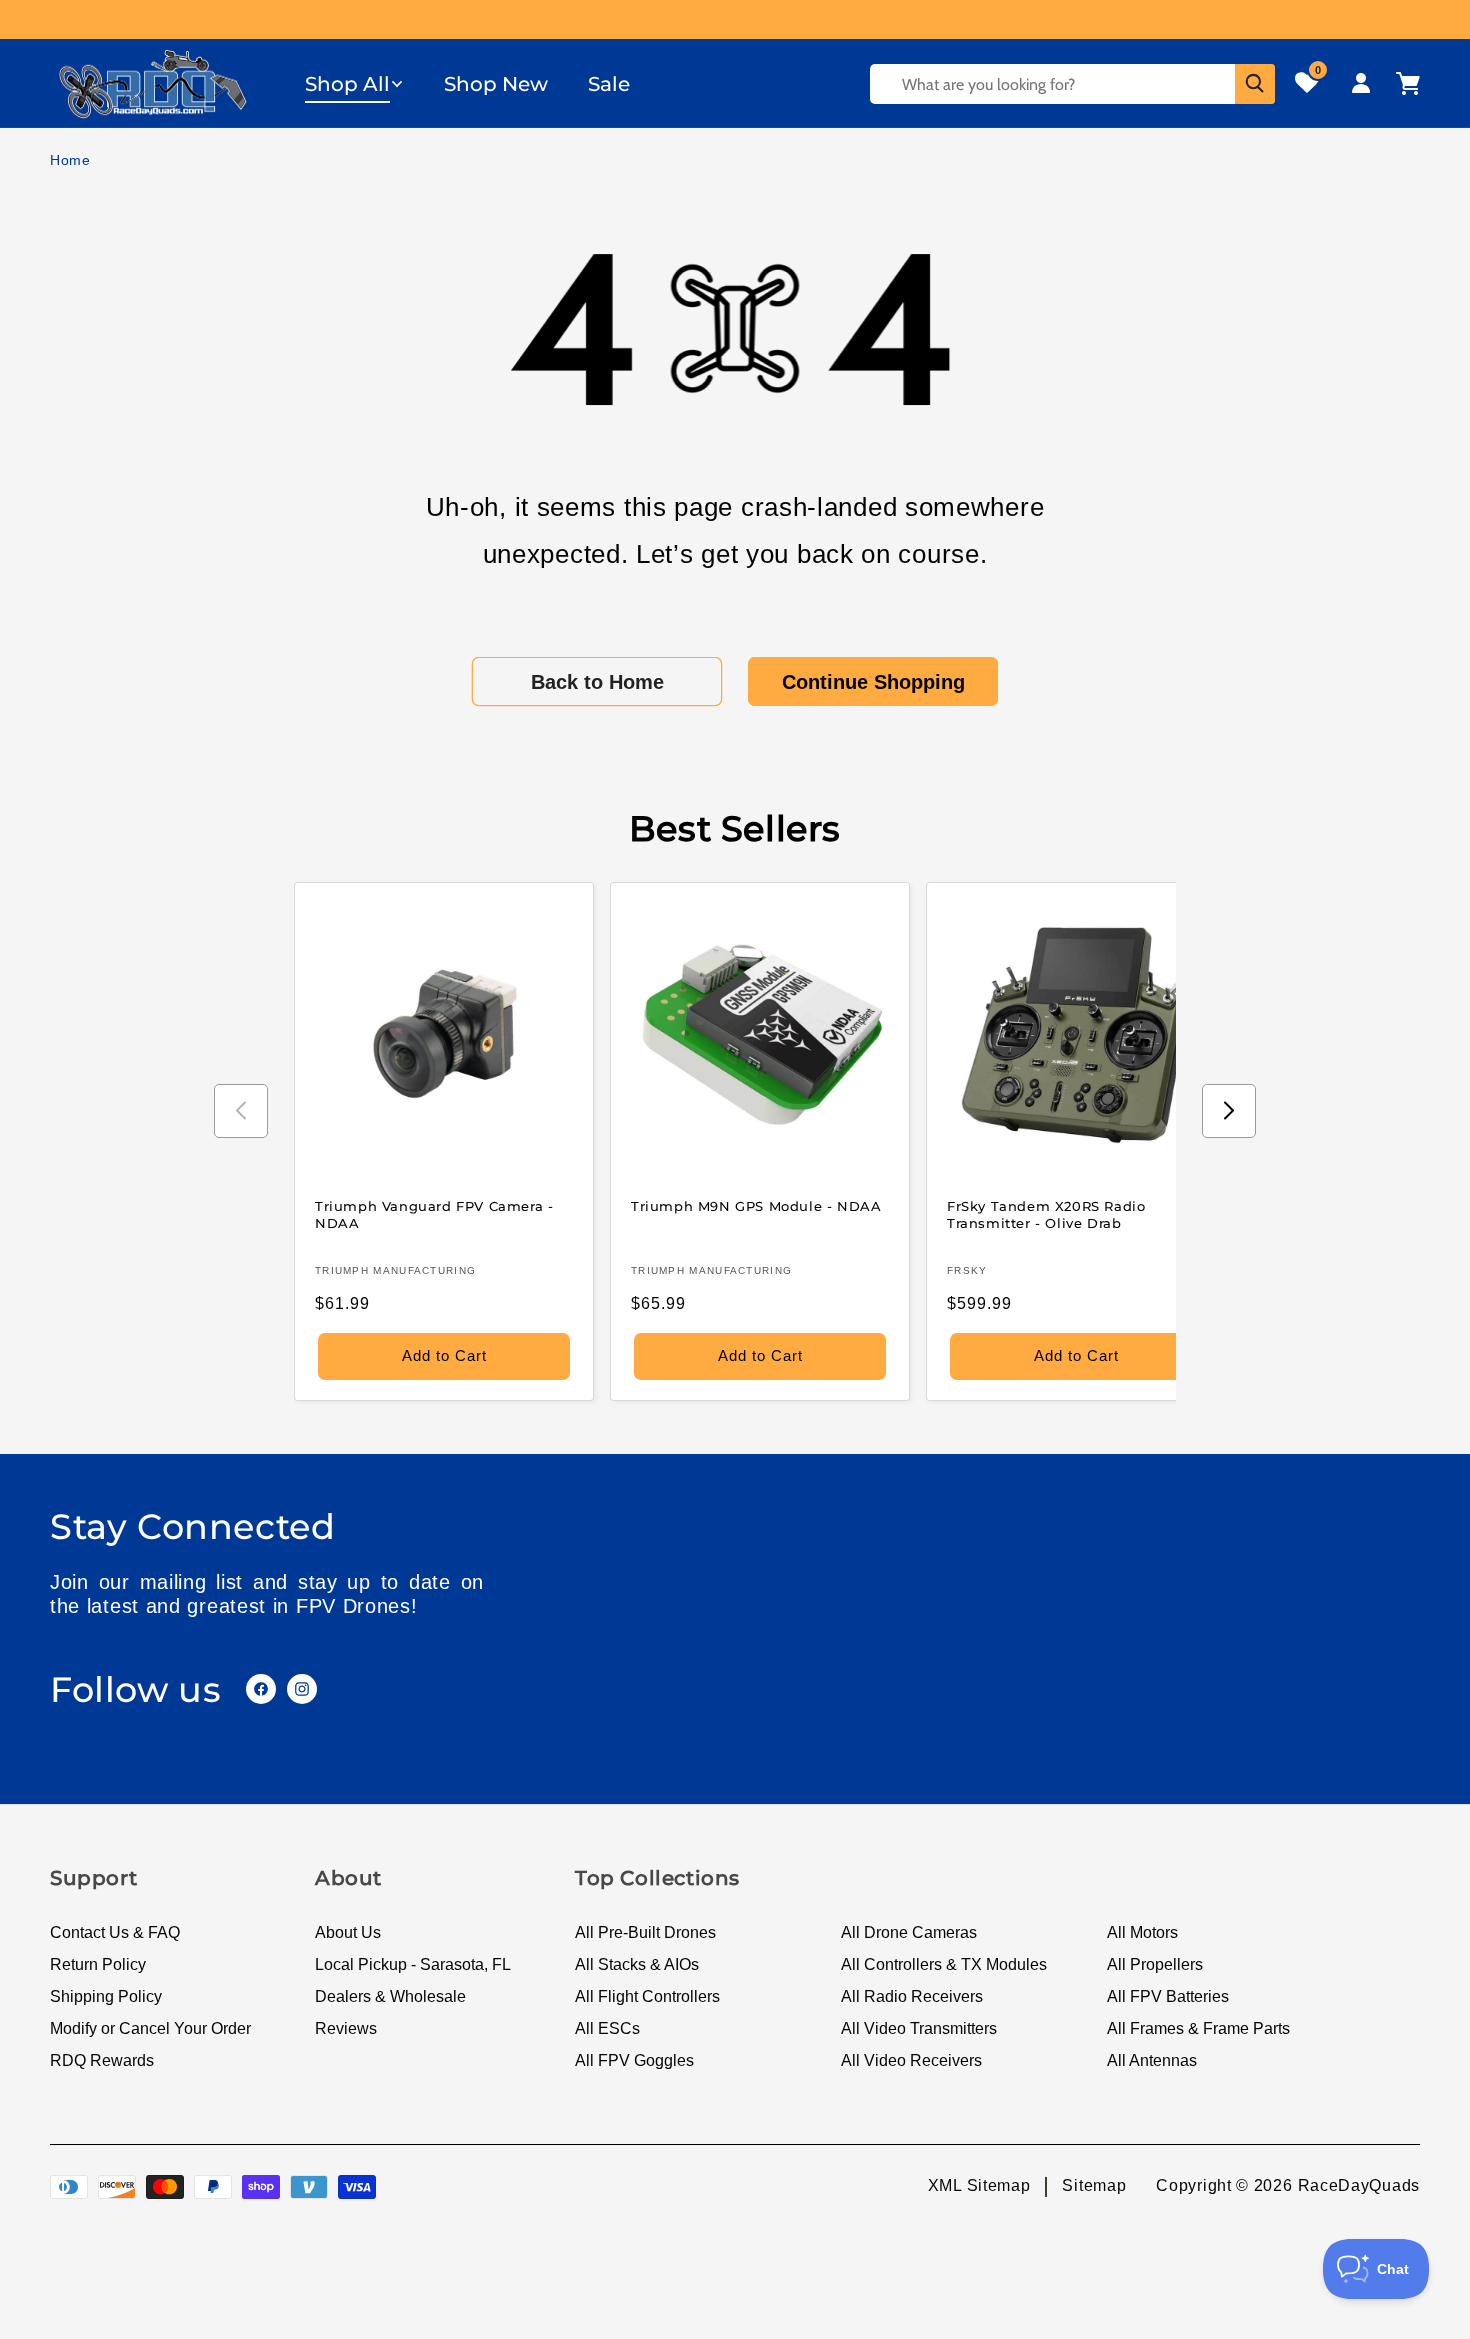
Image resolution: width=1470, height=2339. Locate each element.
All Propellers (1155, 1964)
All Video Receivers (911, 2060)
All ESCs (607, 2028)
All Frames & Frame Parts (1198, 2028)
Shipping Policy (106, 1996)
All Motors (1142, 1932)
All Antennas (1152, 2060)
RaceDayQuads (1359, 2185)
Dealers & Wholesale (390, 1996)
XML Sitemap (979, 2185)
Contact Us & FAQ (115, 1932)
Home (70, 160)
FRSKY (967, 1270)
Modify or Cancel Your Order (150, 2028)
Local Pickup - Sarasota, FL (413, 1964)
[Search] (1255, 84)
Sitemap (1094, 2185)
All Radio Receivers (912, 1996)
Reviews (346, 2028)
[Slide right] (1229, 1111)
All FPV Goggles (634, 2060)
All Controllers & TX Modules (944, 1964)
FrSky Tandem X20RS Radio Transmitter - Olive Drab (1046, 1214)
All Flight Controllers (647, 1996)
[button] (354, 84)
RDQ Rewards (102, 2060)
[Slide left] (241, 1111)
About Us (348, 1932)
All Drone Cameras (909, 1932)
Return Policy (98, 1964)
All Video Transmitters (919, 2028)
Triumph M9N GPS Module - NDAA (756, 1206)
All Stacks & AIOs (637, 1964)
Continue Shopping (873, 682)
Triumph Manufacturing (395, 1270)
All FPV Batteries (1168, 1996)
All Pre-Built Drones (645, 1932)
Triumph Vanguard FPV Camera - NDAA (434, 1214)
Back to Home (597, 682)
